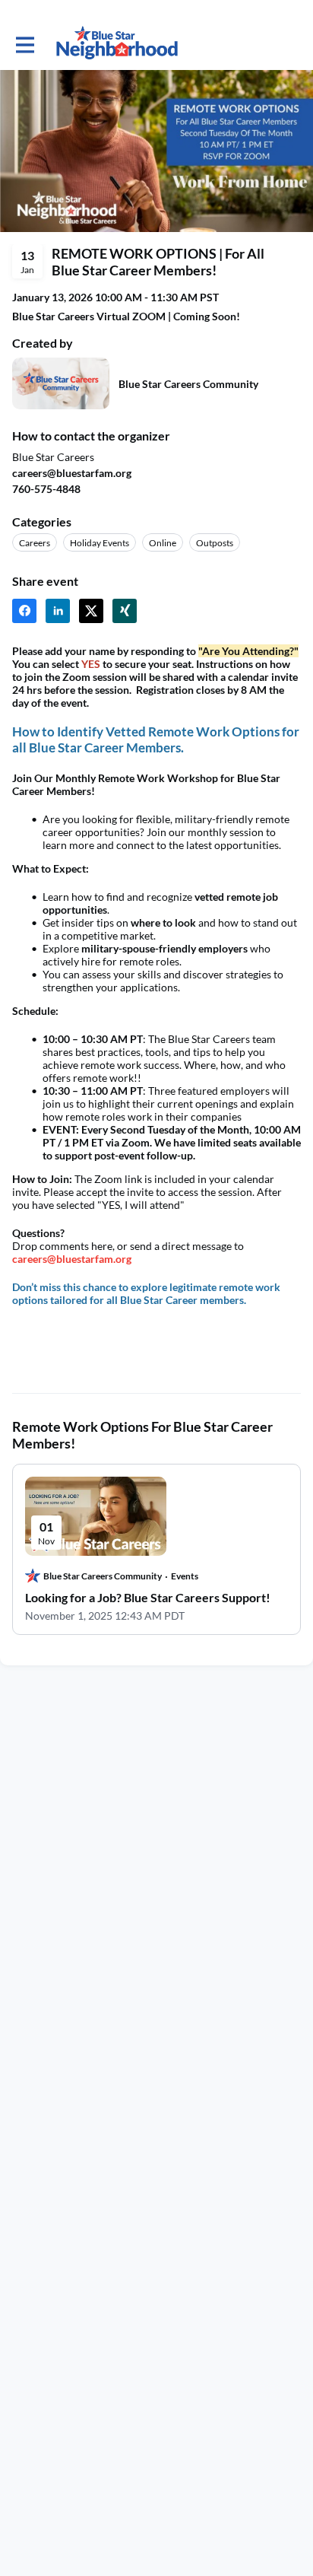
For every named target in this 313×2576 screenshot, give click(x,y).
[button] (24, 611)
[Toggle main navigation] (24, 43)
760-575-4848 (46, 489)
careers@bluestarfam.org (72, 1259)
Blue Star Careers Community (188, 384)
